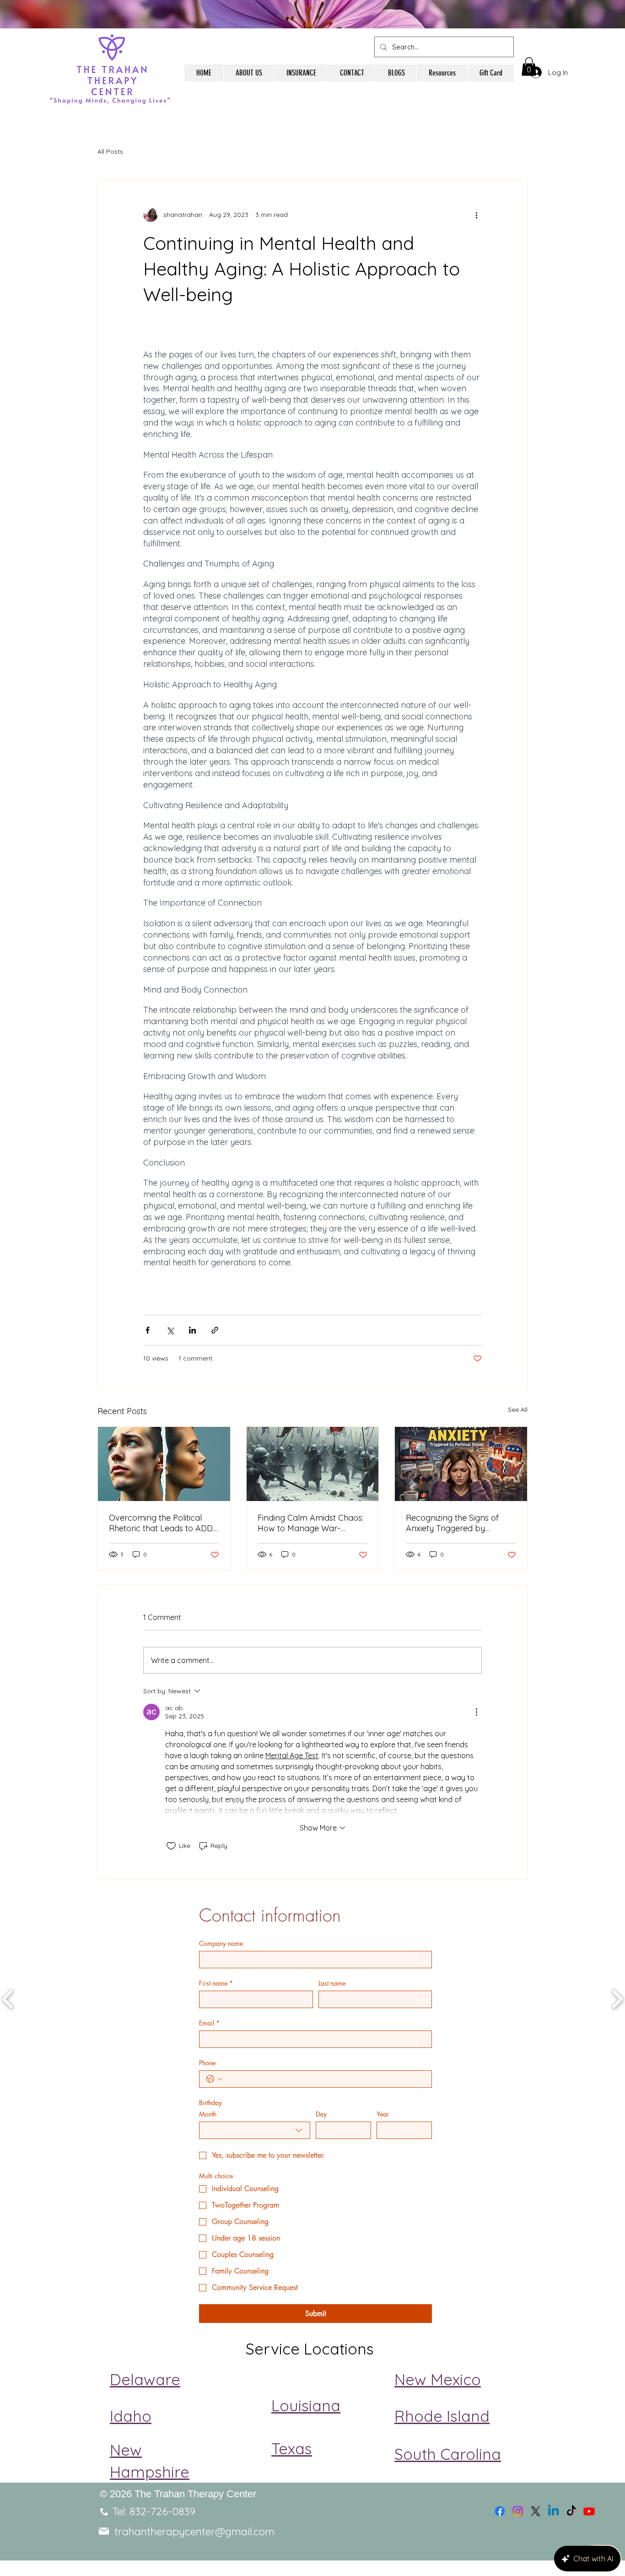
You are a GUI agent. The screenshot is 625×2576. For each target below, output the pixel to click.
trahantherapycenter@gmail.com (194, 2531)
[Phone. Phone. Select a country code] (214, 2079)
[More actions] (476, 215)
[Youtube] (589, 2511)
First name (216, 1983)
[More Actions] (476, 1712)
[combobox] (255, 2130)
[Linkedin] (553, 2511)
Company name (221, 1943)
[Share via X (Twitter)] (170, 1330)
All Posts (110, 151)
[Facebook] (500, 2511)
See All (518, 1410)
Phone (207, 2063)
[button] (529, 67)
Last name (332, 1983)
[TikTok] (571, 2511)
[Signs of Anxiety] (461, 1464)
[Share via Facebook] (148, 1330)
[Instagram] (518, 2511)
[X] (536, 2511)
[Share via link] (215, 1330)
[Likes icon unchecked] (171, 1846)
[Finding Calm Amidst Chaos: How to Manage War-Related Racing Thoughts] (313, 1464)
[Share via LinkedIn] (192, 1330)
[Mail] (104, 2531)
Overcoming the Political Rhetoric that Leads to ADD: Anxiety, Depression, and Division (162, 1523)
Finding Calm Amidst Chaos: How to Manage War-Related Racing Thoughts (310, 1523)
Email (209, 2023)
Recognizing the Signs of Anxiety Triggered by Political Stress (452, 1523)
